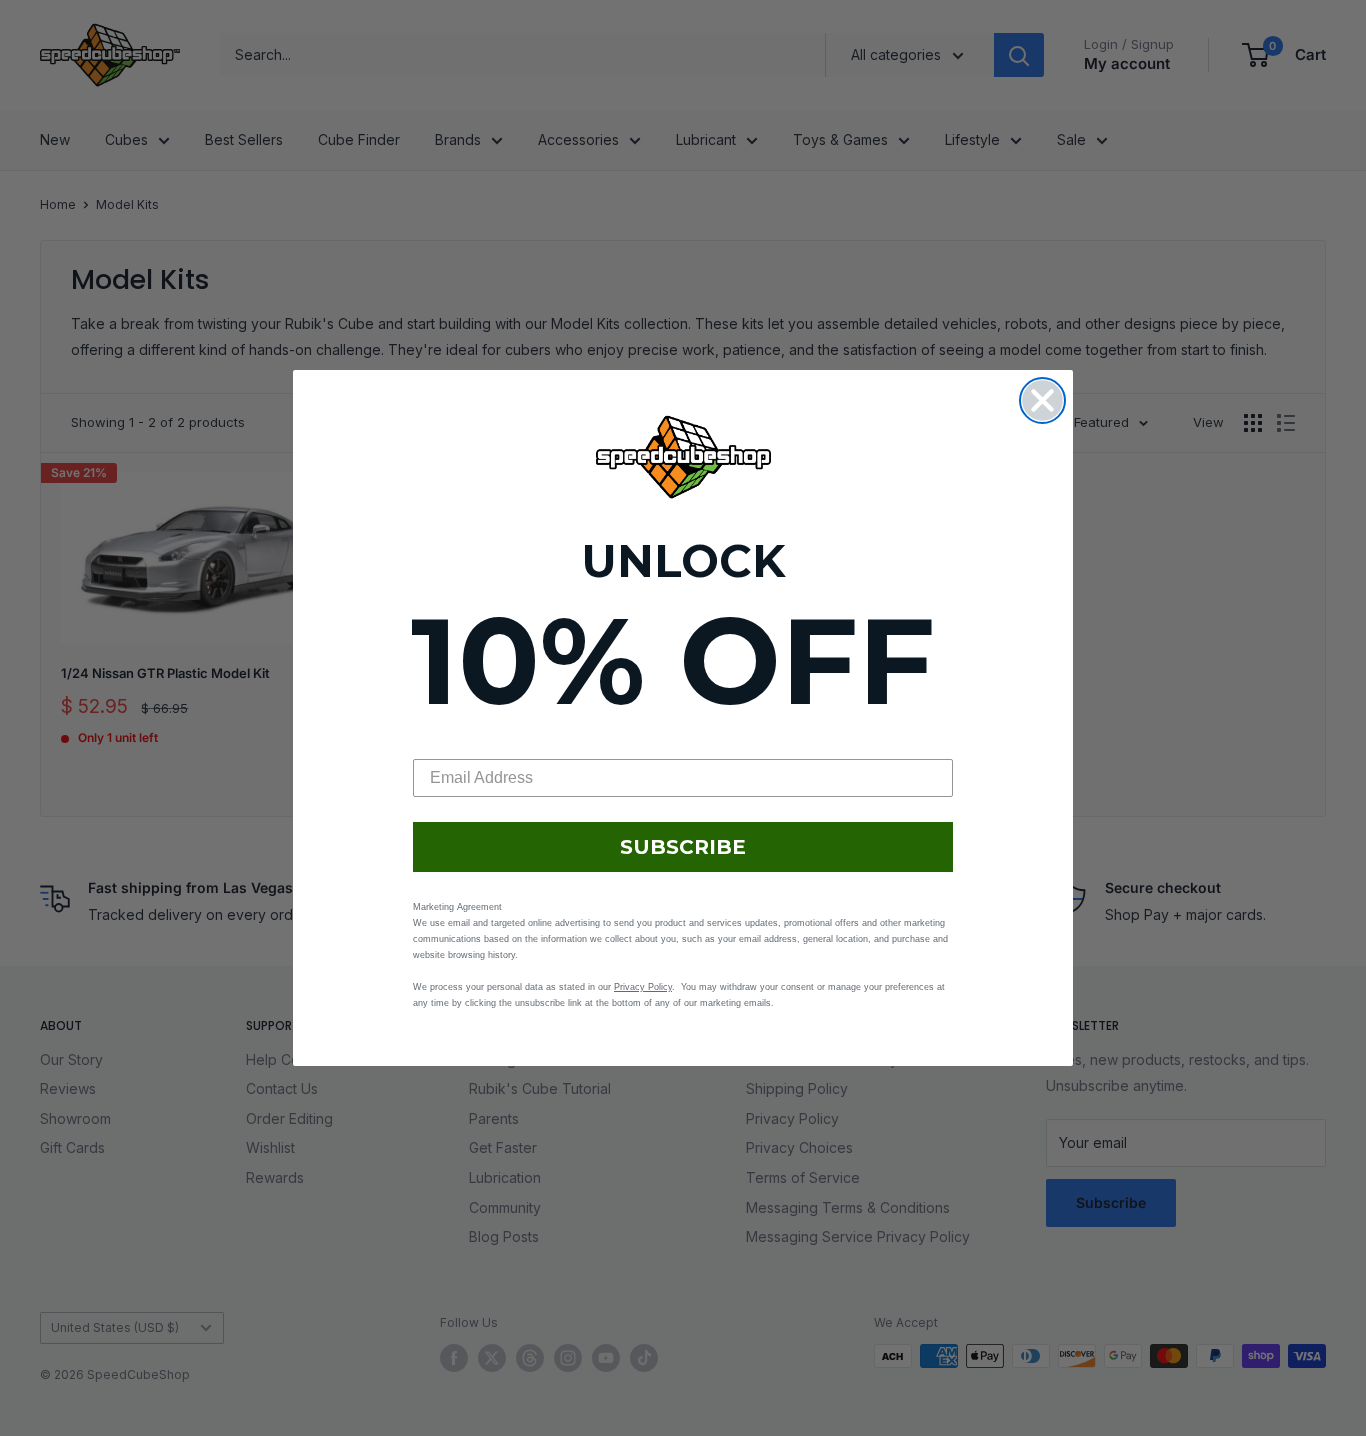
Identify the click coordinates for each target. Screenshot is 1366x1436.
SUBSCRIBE (683, 847)
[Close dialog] (1042, 400)
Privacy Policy (643, 987)
